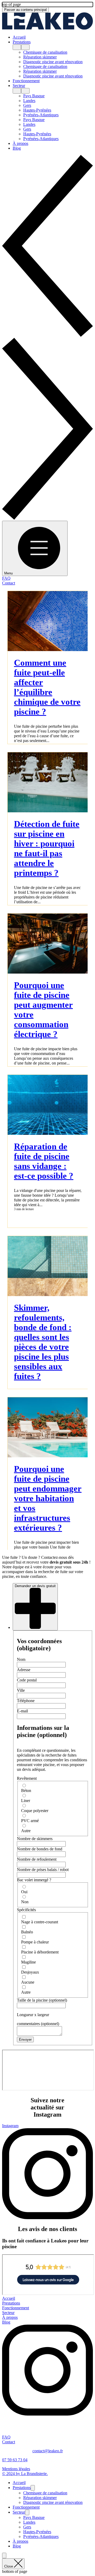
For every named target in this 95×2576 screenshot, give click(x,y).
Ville (21, 1689)
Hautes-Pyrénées (37, 2531)
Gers (27, 2527)
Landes (29, 2522)
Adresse (24, 1669)
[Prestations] (33, 2487)
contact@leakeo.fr (48, 2450)
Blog (17, 2546)
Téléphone (26, 1700)
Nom (21, 1658)
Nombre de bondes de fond (40, 1848)
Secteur (19, 2512)
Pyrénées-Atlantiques (41, 2536)
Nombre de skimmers (35, 1838)
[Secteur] (27, 2512)
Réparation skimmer (40, 2497)
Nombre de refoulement (37, 1858)
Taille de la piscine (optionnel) (42, 1999)
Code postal (27, 1679)
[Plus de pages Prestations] (17, 48)
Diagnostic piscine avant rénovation (53, 2502)
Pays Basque (34, 2517)
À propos (20, 2541)
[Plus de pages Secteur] (17, 91)
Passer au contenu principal (24, 10)
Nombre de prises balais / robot (43, 1868)
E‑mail (22, 1710)
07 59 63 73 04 (15, 2459)
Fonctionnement (26, 2507)
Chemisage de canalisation (45, 2492)
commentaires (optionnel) (38, 2023)
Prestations (22, 2487)
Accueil (19, 2482)
